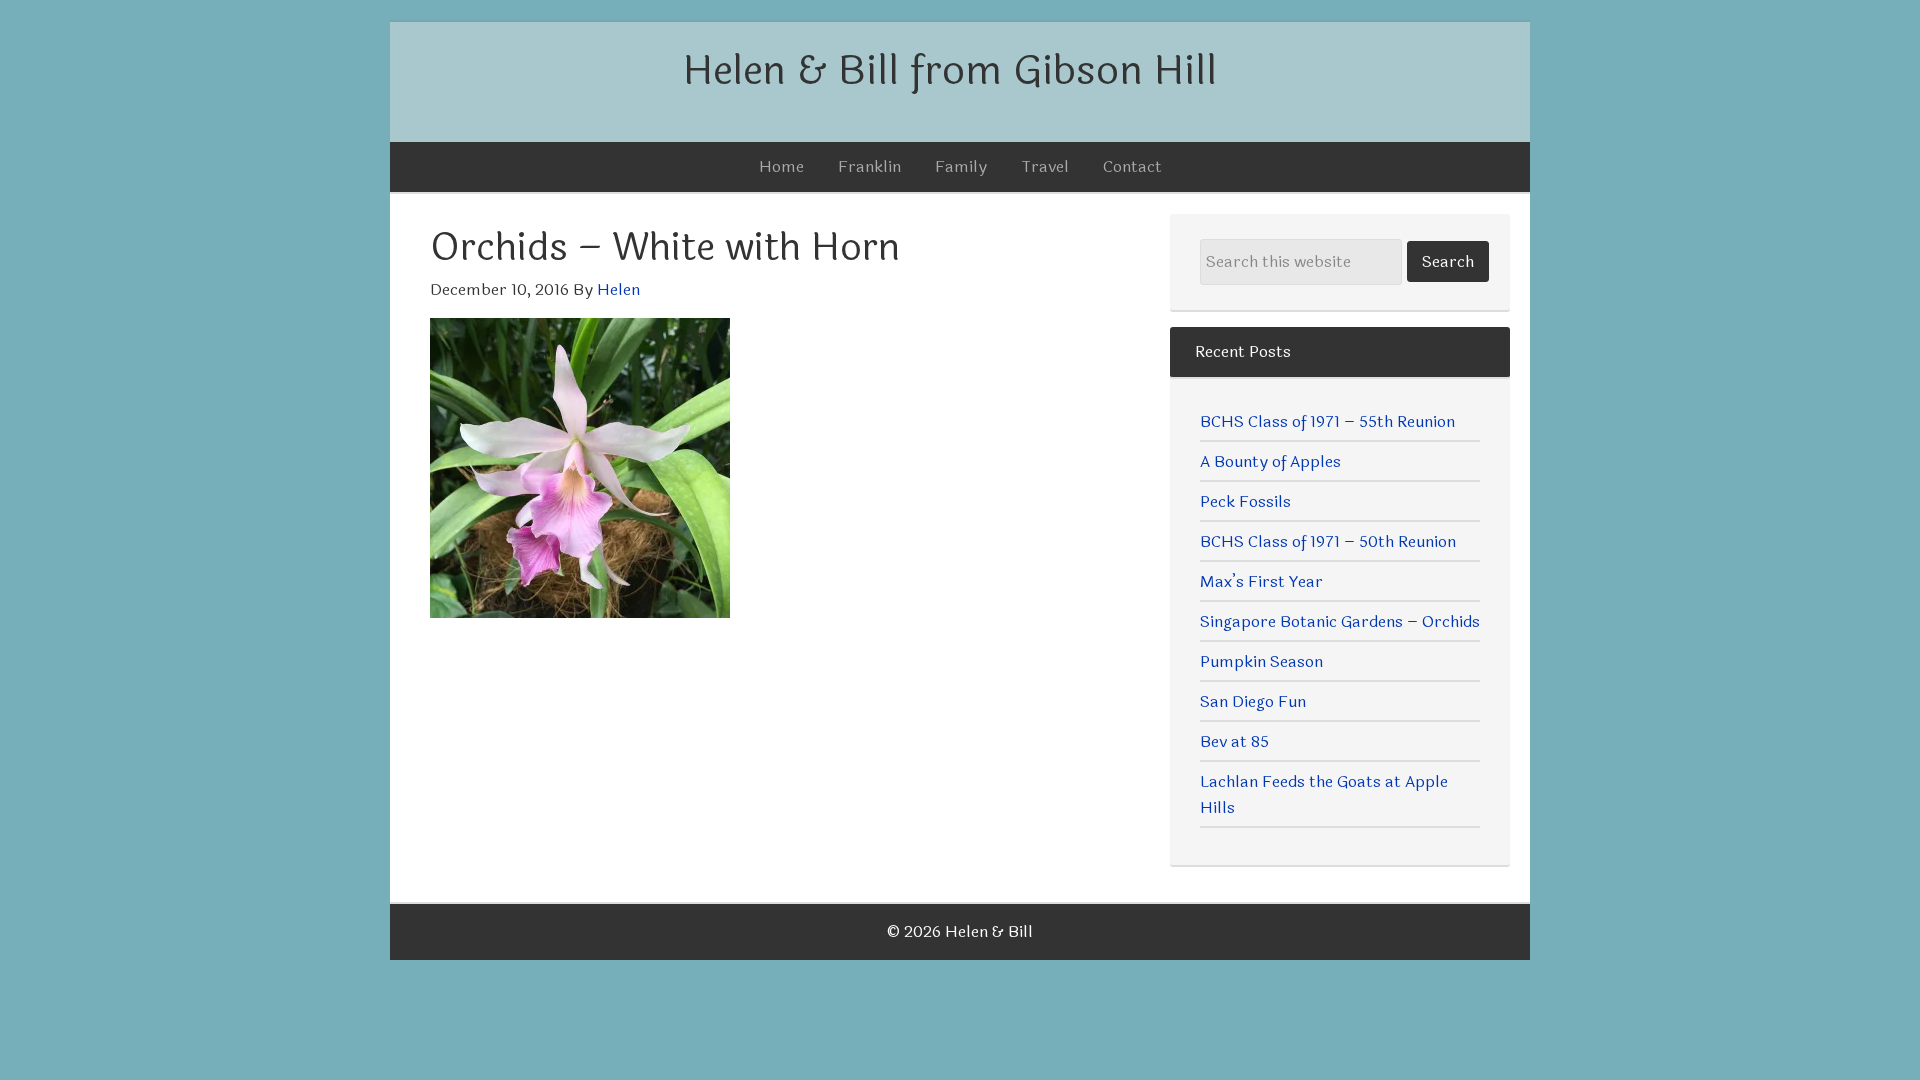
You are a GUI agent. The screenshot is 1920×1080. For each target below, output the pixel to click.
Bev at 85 (1234, 741)
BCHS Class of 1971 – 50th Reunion (1328, 541)
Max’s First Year (1261, 581)
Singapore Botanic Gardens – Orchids (1340, 621)
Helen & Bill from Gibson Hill (950, 71)
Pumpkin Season (1261, 661)
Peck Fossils (1245, 501)
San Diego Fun (1253, 701)
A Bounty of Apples (1270, 461)
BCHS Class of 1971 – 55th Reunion (1327, 421)
